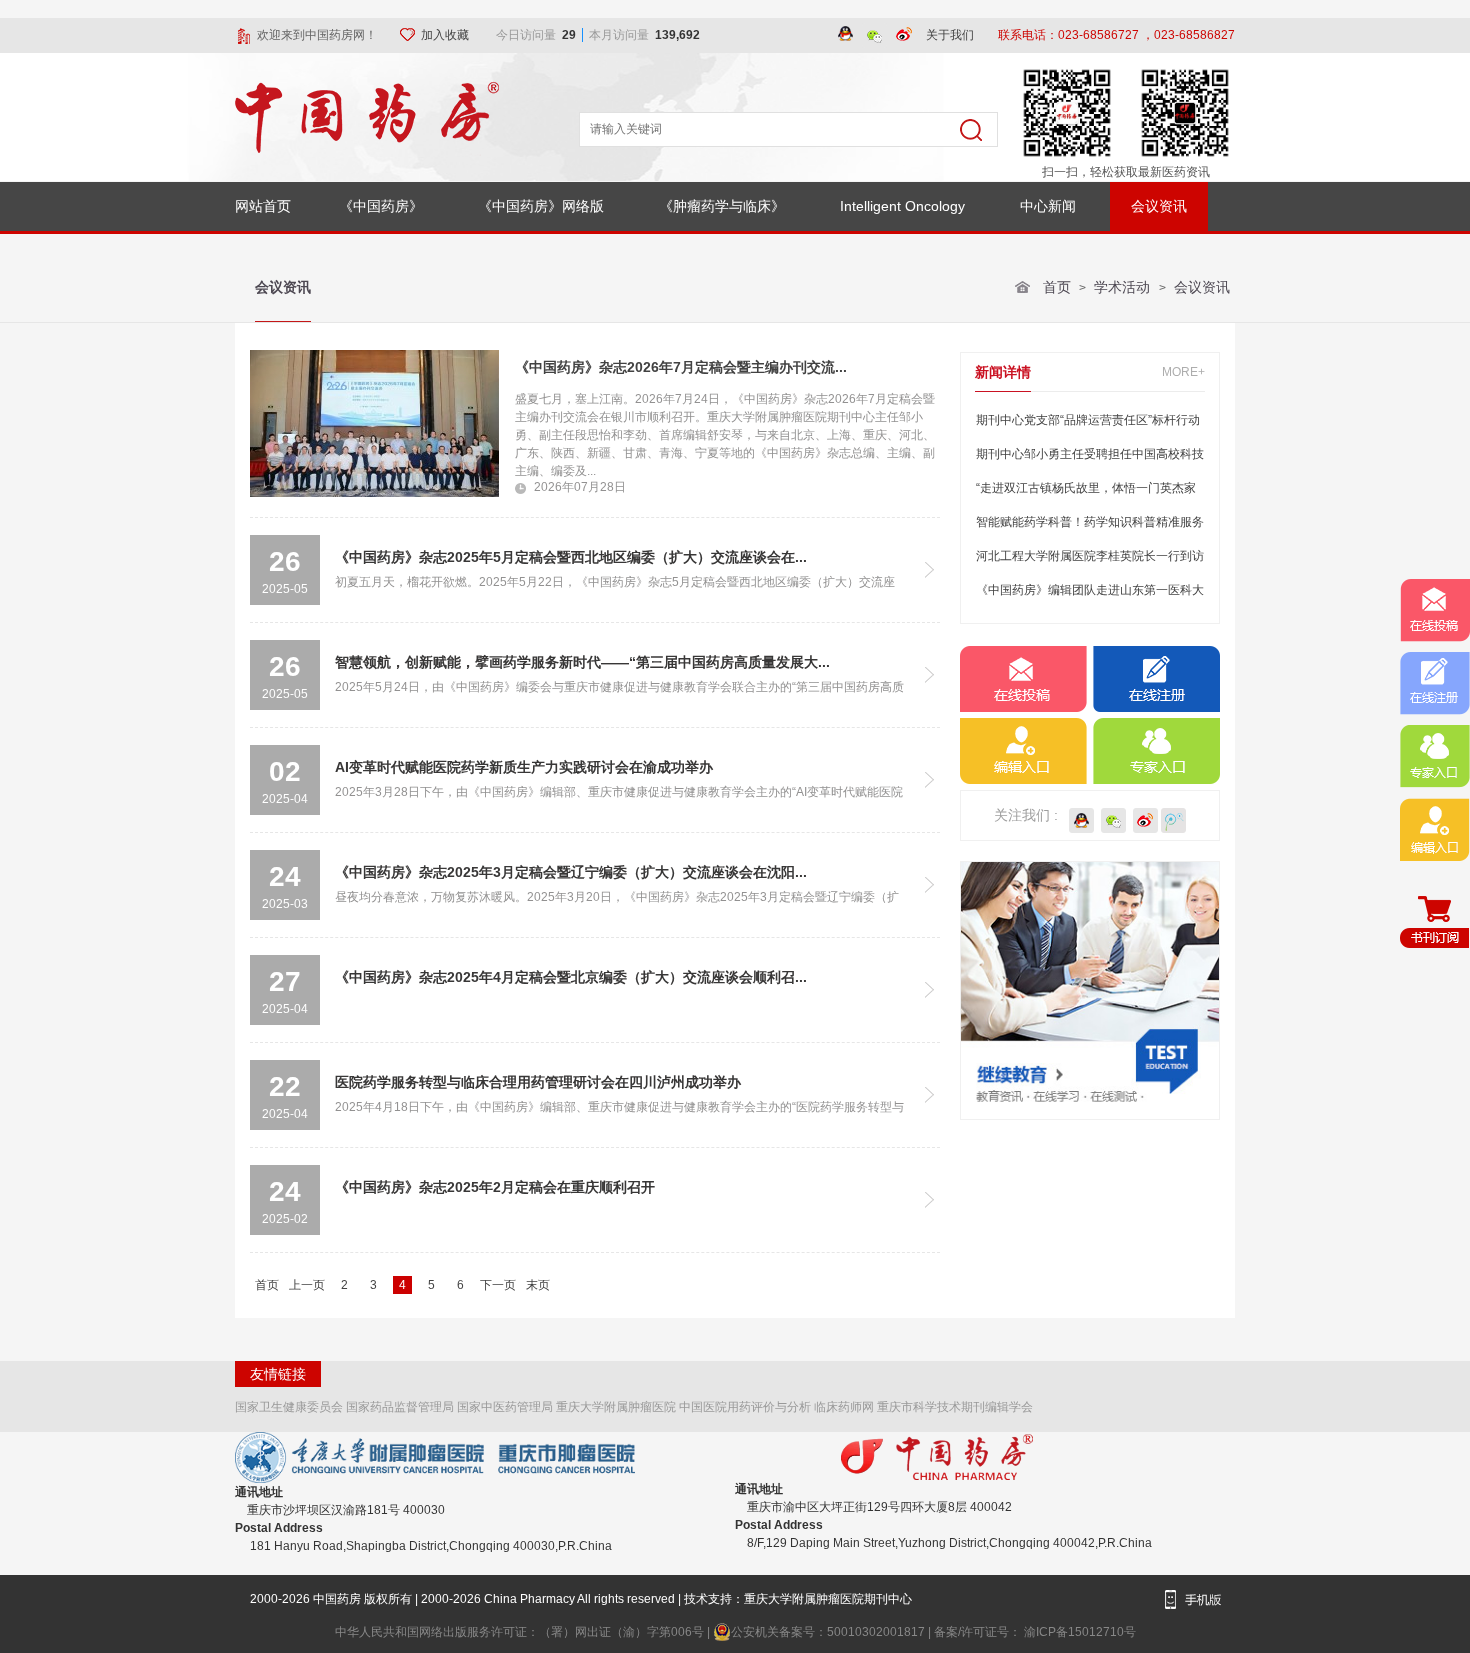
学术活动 (1124, 287)
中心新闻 (1048, 206)
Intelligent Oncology (902, 206)
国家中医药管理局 (505, 1407)
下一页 (498, 1285)
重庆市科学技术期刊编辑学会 (955, 1407)
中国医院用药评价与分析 (745, 1407)
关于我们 (950, 35)
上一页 (307, 1285)
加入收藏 (446, 35)
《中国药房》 (381, 206)
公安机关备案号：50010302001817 (829, 1632)
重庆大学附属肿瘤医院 (616, 1407)
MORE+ (1183, 372)
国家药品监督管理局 (400, 1407)
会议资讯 (1159, 206)
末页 (538, 1285)
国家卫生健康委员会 (289, 1407)
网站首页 (263, 206)
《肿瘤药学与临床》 (722, 206)
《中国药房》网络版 (541, 206)
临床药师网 (844, 1407)
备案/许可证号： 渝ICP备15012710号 (1035, 1632)
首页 (1057, 287)
